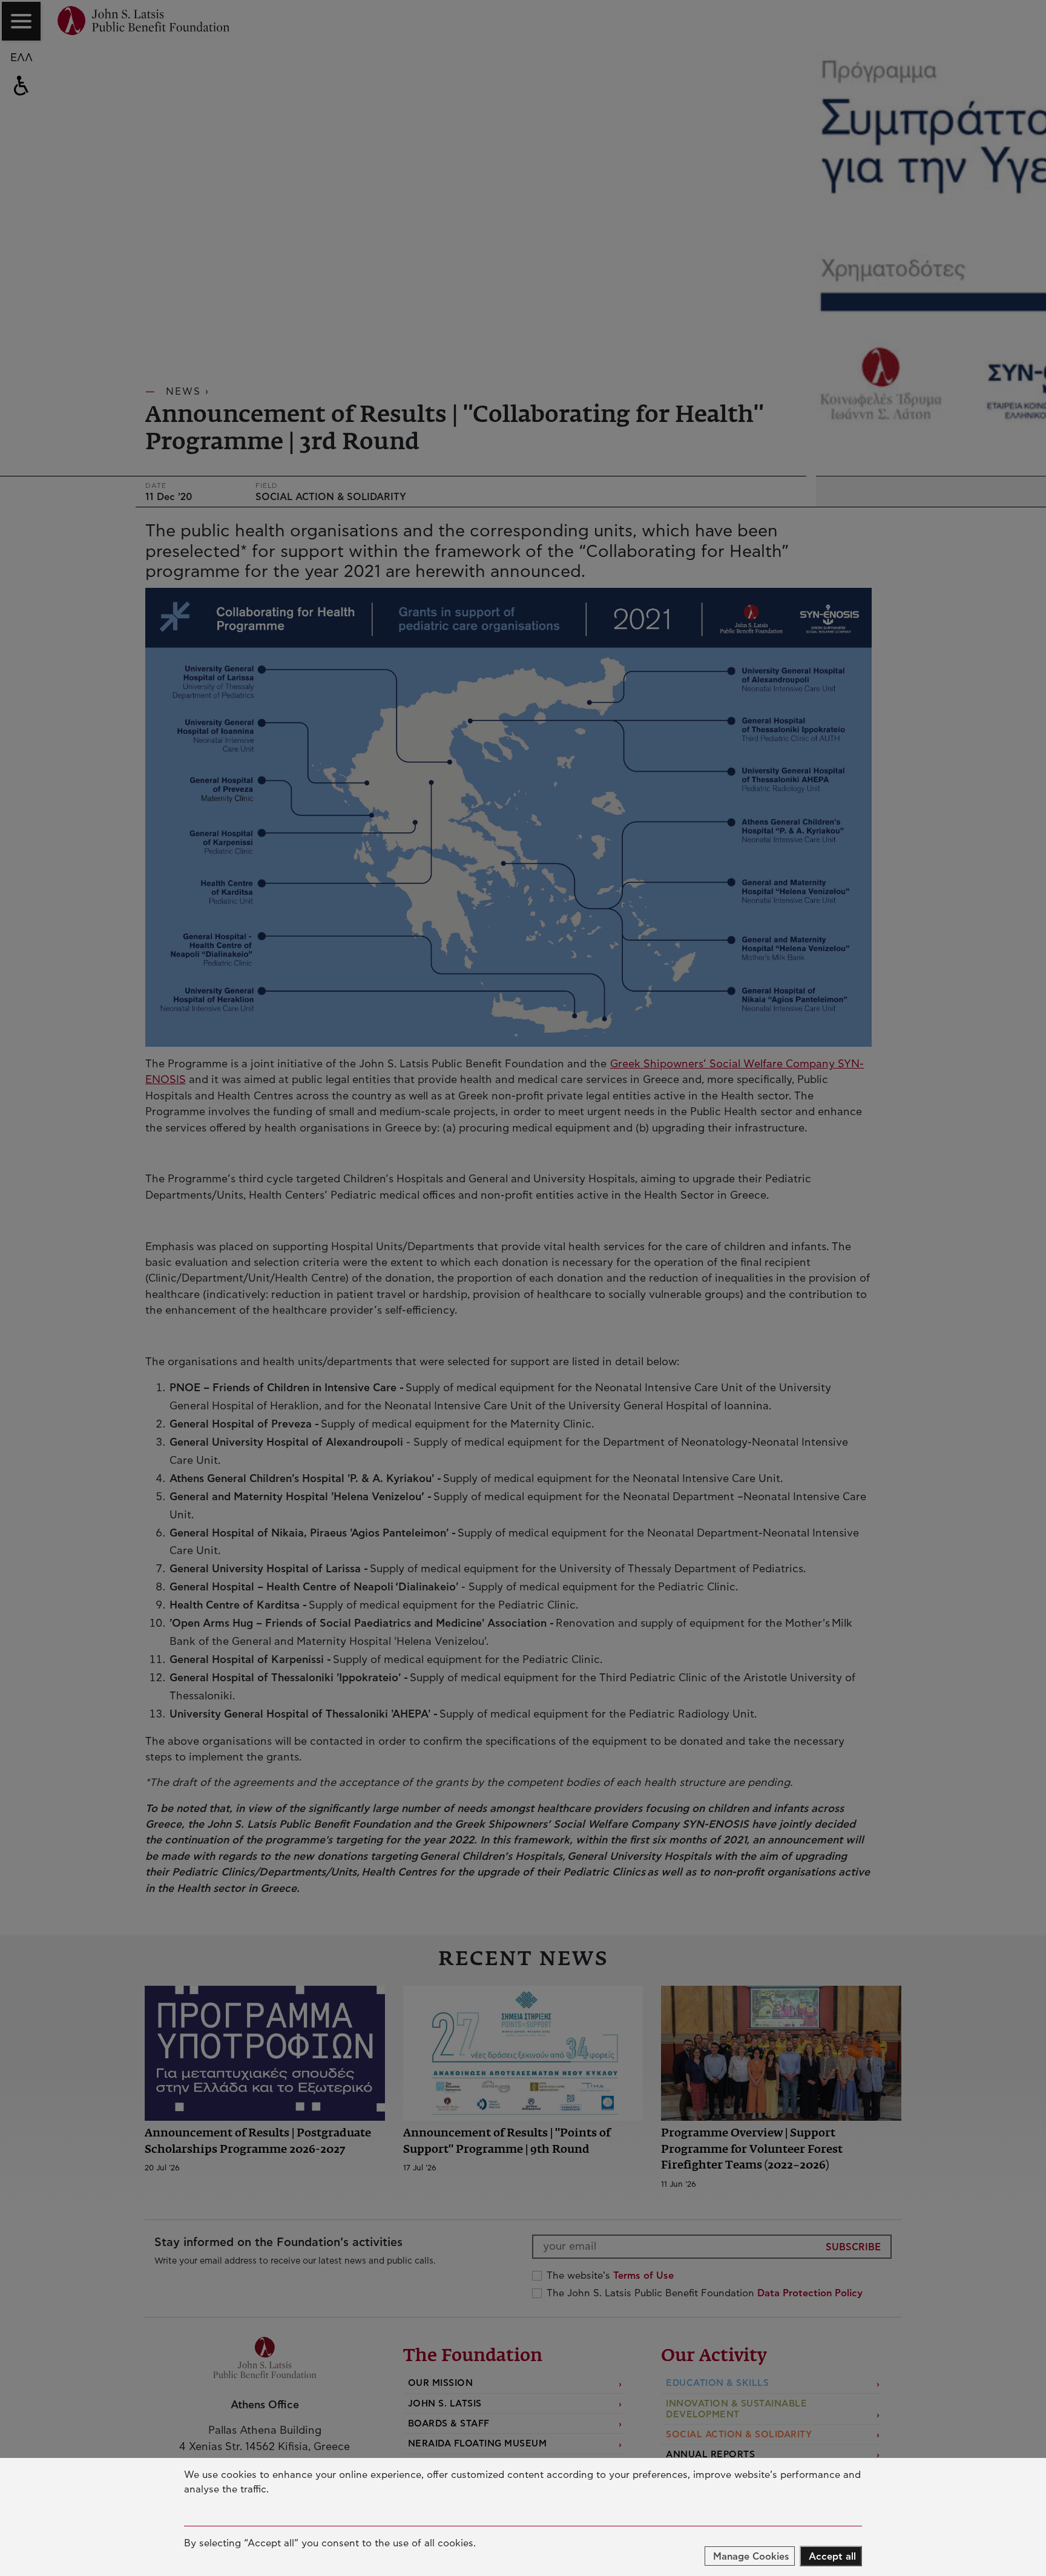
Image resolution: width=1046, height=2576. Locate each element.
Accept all (832, 2557)
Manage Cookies (751, 2557)
